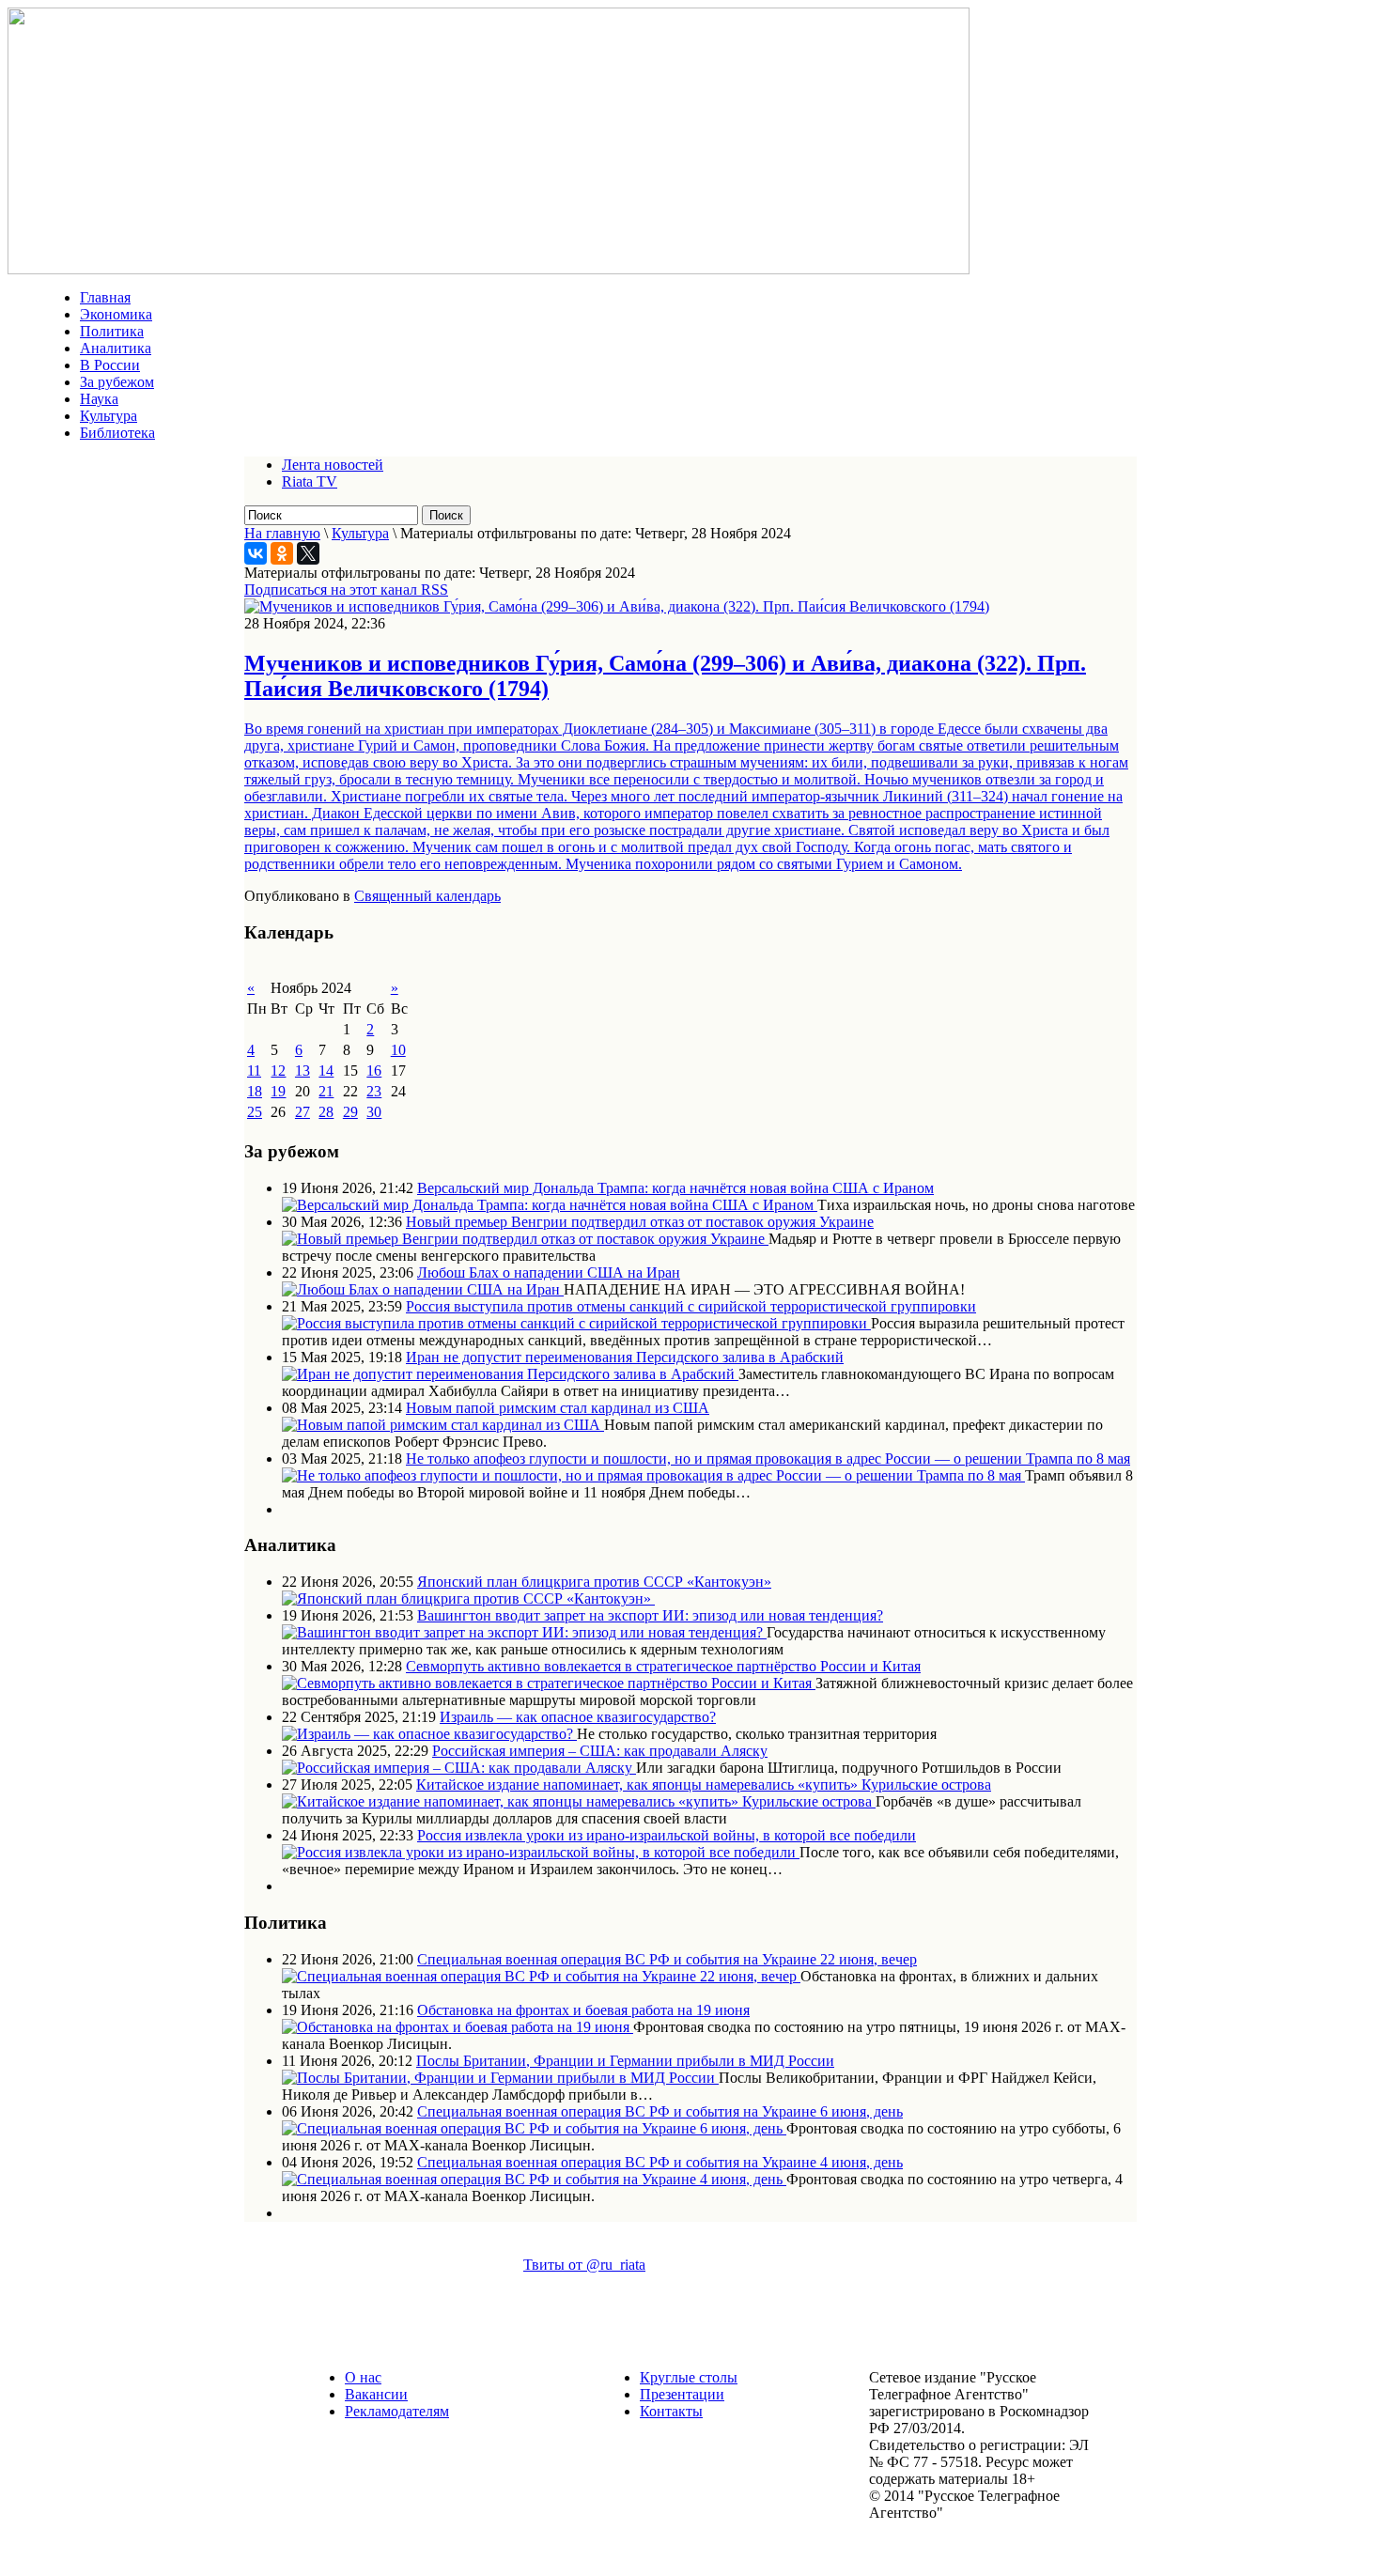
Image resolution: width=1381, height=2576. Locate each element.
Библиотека (117, 433)
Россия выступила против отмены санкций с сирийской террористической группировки (691, 1306)
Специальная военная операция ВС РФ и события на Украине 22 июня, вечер (667, 1959)
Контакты (671, 2411)
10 (398, 1050)
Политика (112, 331)
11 (254, 1071)
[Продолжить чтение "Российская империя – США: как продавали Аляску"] (459, 1768)
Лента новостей (333, 465)
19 (278, 1091)
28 (326, 1112)
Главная (105, 297)
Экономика (116, 314)
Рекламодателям (397, 2411)
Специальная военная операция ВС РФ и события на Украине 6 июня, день (660, 2111)
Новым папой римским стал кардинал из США (558, 1408)
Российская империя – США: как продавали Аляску (600, 1751)
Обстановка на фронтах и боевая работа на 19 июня (583, 2010)
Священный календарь (427, 896)
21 (326, 1091)
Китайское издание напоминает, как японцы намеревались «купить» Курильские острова (704, 1785)
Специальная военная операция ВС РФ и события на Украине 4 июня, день (660, 2162)
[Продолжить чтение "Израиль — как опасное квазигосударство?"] (429, 1734)
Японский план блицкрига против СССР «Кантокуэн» (594, 1582)
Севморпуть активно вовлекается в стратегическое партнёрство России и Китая (663, 1666)
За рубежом (117, 382)
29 (350, 1112)
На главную (282, 533)
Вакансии (376, 2394)
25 (255, 1112)
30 (374, 1112)
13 (303, 1071)
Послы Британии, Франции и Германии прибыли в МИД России (625, 2061)
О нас (363, 2377)
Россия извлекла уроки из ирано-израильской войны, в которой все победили (667, 1835)
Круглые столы (689, 2377)
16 (374, 1071)
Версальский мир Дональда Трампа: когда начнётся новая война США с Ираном (675, 1188)
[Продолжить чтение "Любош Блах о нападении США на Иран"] (423, 1289)
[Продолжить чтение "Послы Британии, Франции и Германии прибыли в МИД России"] (500, 2078)
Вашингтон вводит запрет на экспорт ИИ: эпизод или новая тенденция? (650, 1615)
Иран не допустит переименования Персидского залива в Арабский (625, 1357)
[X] (308, 553)
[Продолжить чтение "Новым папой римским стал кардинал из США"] (443, 1425)
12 (278, 1071)
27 (303, 1112)
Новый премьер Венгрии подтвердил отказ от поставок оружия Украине (640, 1222)
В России (110, 365)
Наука (99, 399)
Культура (109, 416)
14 (326, 1071)
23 (374, 1091)
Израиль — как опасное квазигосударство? (578, 1717)
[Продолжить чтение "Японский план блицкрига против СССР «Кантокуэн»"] (468, 1598)
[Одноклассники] (282, 553)
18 (255, 1091)
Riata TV (310, 481)
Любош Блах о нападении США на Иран (549, 1272)
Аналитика (116, 348)
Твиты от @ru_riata (584, 2265)
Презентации (682, 2394)
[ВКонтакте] (256, 553)
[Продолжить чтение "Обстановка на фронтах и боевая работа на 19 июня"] (458, 2027)
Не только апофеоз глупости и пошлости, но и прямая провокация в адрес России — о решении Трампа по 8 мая (768, 1459)
